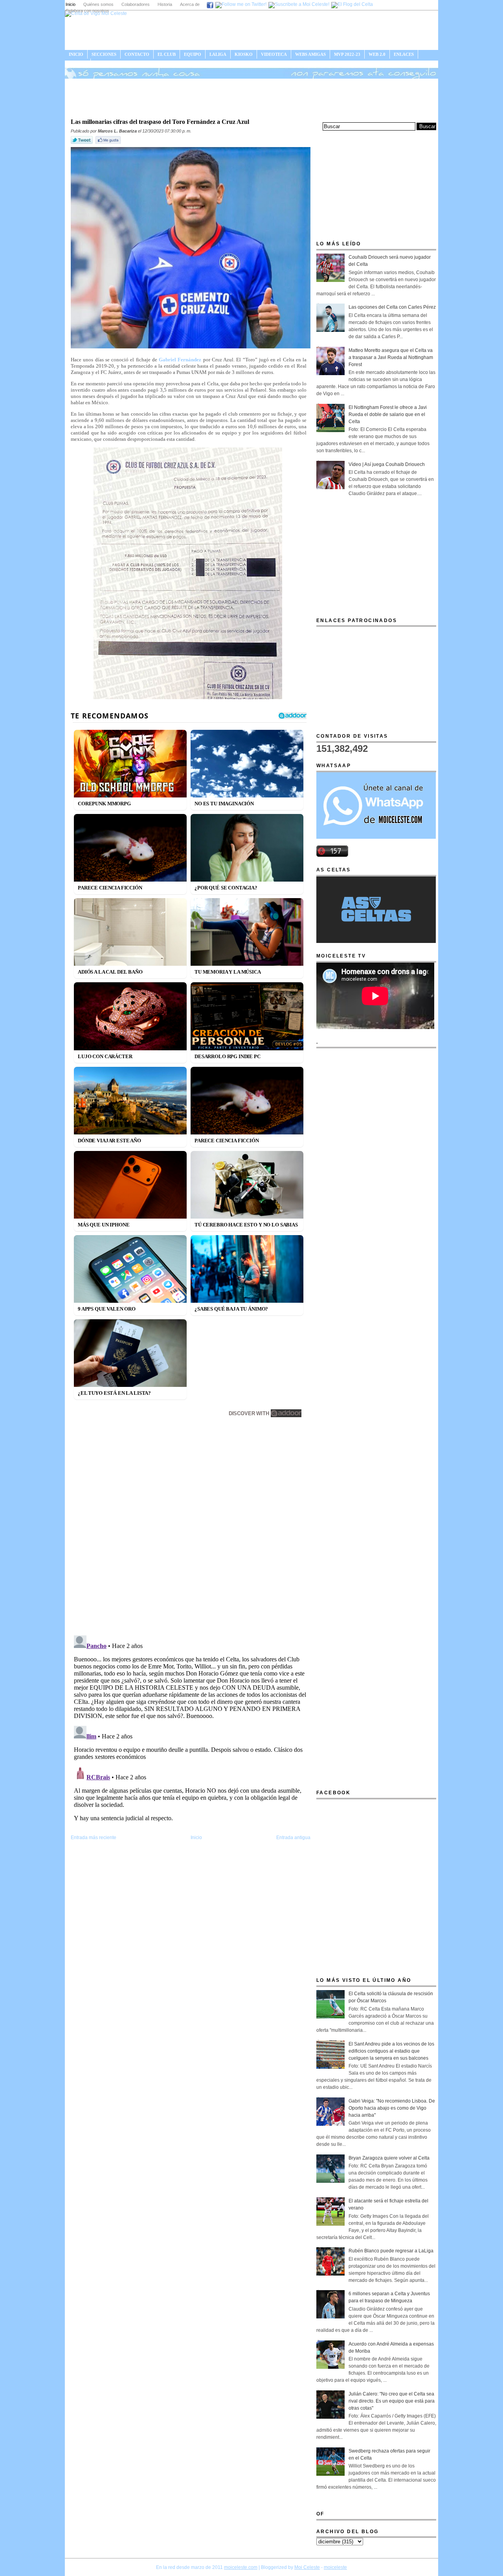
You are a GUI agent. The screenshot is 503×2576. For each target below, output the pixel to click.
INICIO (76, 54)
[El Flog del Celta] (352, 4)
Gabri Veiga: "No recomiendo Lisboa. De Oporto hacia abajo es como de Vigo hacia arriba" (392, 2108)
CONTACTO (137, 54)
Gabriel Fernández (180, 360)
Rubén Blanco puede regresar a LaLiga (391, 2251)
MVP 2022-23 (347, 54)
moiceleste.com (241, 2567)
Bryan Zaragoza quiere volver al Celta (389, 2158)
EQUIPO (193, 54)
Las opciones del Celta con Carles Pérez (392, 307)
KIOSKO (244, 54)
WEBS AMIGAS (310, 54)
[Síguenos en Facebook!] (210, 4)
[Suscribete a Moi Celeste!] (299, 4)
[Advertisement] (251, 98)
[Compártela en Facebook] (109, 144)
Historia (165, 4)
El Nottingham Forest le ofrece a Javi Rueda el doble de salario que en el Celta (388, 414)
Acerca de (190, 4)
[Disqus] (191, 1528)
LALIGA (218, 54)
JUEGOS (78, 63)
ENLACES (404, 54)
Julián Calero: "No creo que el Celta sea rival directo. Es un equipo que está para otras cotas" (392, 2401)
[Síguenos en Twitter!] (241, 4)
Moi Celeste (307, 2567)
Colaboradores (136, 4)
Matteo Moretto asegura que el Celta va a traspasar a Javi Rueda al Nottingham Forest (391, 357)
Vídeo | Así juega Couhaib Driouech (387, 464)
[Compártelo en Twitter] (83, 144)
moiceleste (335, 2567)
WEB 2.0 (377, 54)
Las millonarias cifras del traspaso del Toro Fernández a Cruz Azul (160, 122)
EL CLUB (167, 54)
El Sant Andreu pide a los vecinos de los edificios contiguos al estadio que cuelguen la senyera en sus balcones (391, 2051)
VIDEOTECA (274, 54)
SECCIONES (104, 54)
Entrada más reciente (94, 1838)
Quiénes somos (98, 4)
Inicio (71, 4)
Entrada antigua (293, 1838)
